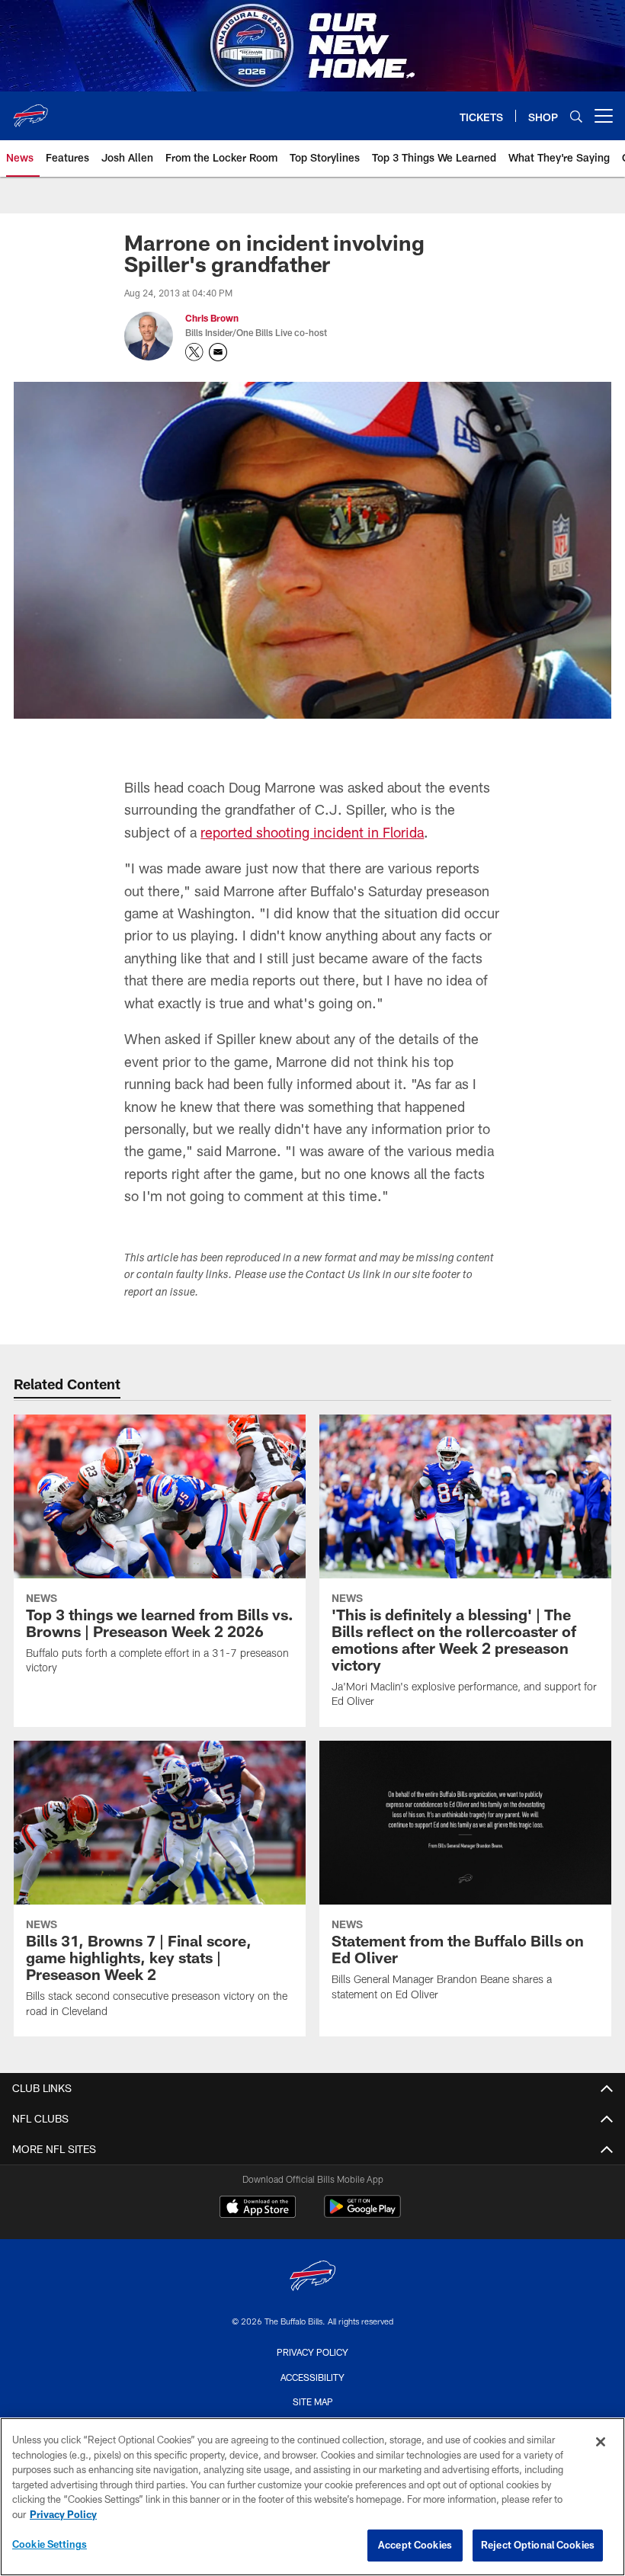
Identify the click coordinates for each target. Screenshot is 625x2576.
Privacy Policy (312, 2352)
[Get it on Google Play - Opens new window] (362, 2214)
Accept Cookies (415, 2545)
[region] (312, 2497)
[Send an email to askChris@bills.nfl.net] (218, 352)
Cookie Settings (50, 2544)
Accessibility (312, 2377)
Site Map (313, 2401)
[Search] (576, 116)
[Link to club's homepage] (30, 110)
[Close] (601, 2442)
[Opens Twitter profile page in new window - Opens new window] (194, 352)
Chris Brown (212, 318)
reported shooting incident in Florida (312, 832)
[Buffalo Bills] (312, 2278)
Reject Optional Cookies (538, 2545)
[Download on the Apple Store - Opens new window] (258, 2209)
